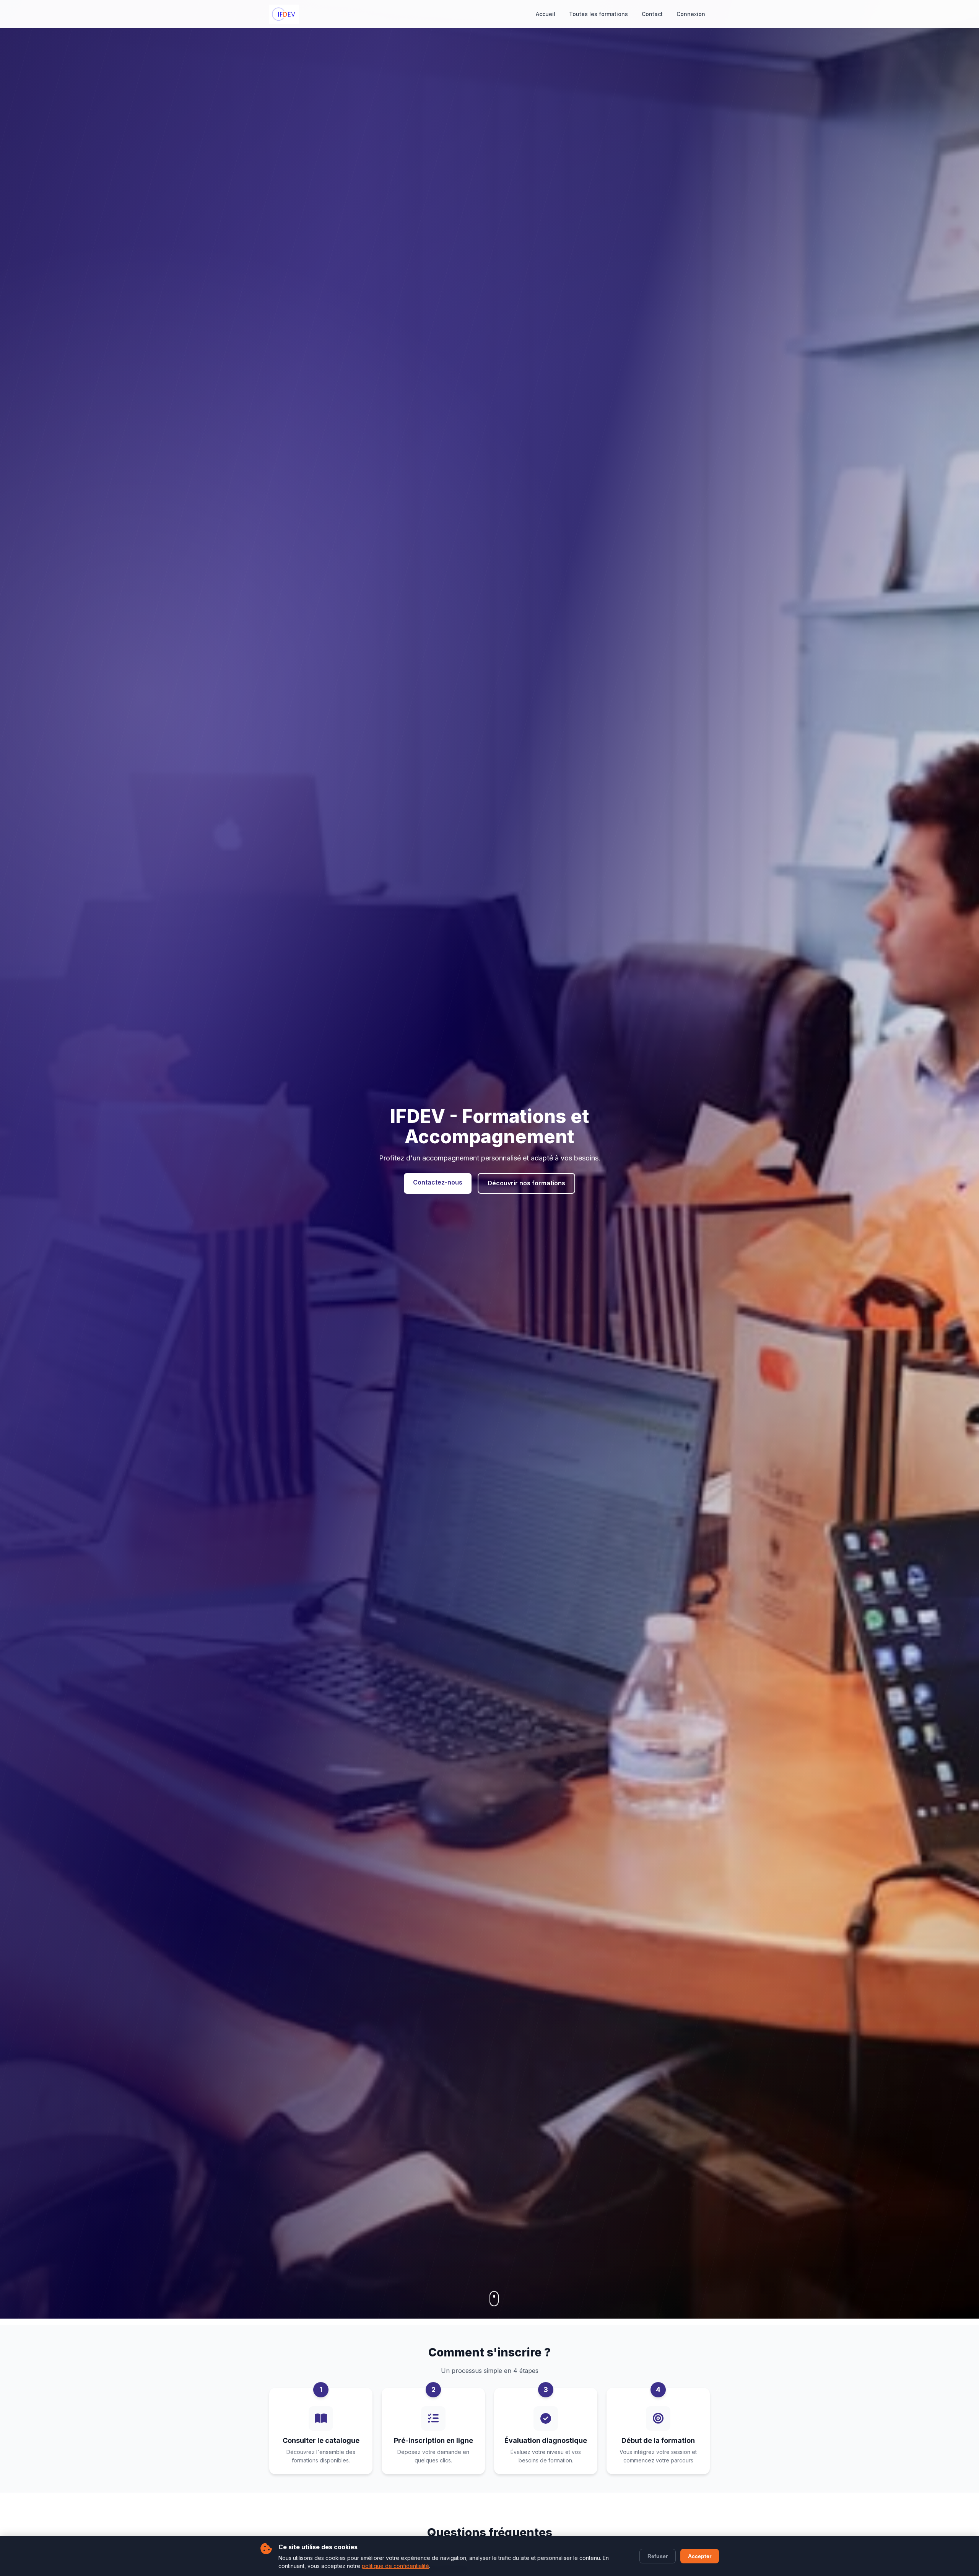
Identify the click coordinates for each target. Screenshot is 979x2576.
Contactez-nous (438, 1182)
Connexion (691, 14)
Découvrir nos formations (526, 1183)
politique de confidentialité (395, 2566)
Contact (652, 14)
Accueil (546, 14)
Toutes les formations (598, 14)
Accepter (700, 2556)
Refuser (658, 2556)
